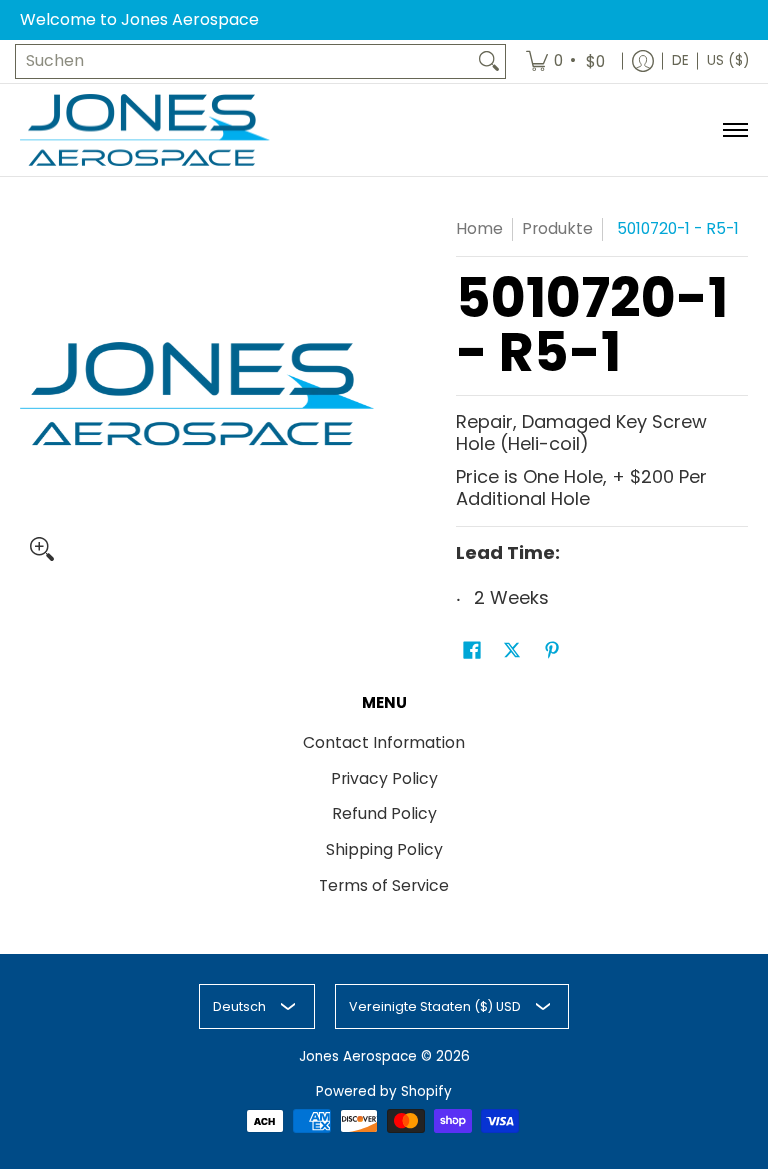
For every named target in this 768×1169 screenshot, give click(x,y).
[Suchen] (489, 61)
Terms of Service (384, 885)
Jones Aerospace (358, 1056)
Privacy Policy (384, 778)
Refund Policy (384, 813)
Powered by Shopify (384, 1091)
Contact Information (384, 742)
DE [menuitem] (680, 60)
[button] (472, 652)
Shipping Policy (384, 849)
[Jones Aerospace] (145, 130)
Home (479, 228)
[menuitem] (567, 61)
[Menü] (734, 130)
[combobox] (244, 61)
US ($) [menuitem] (728, 60)
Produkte (557, 228)
